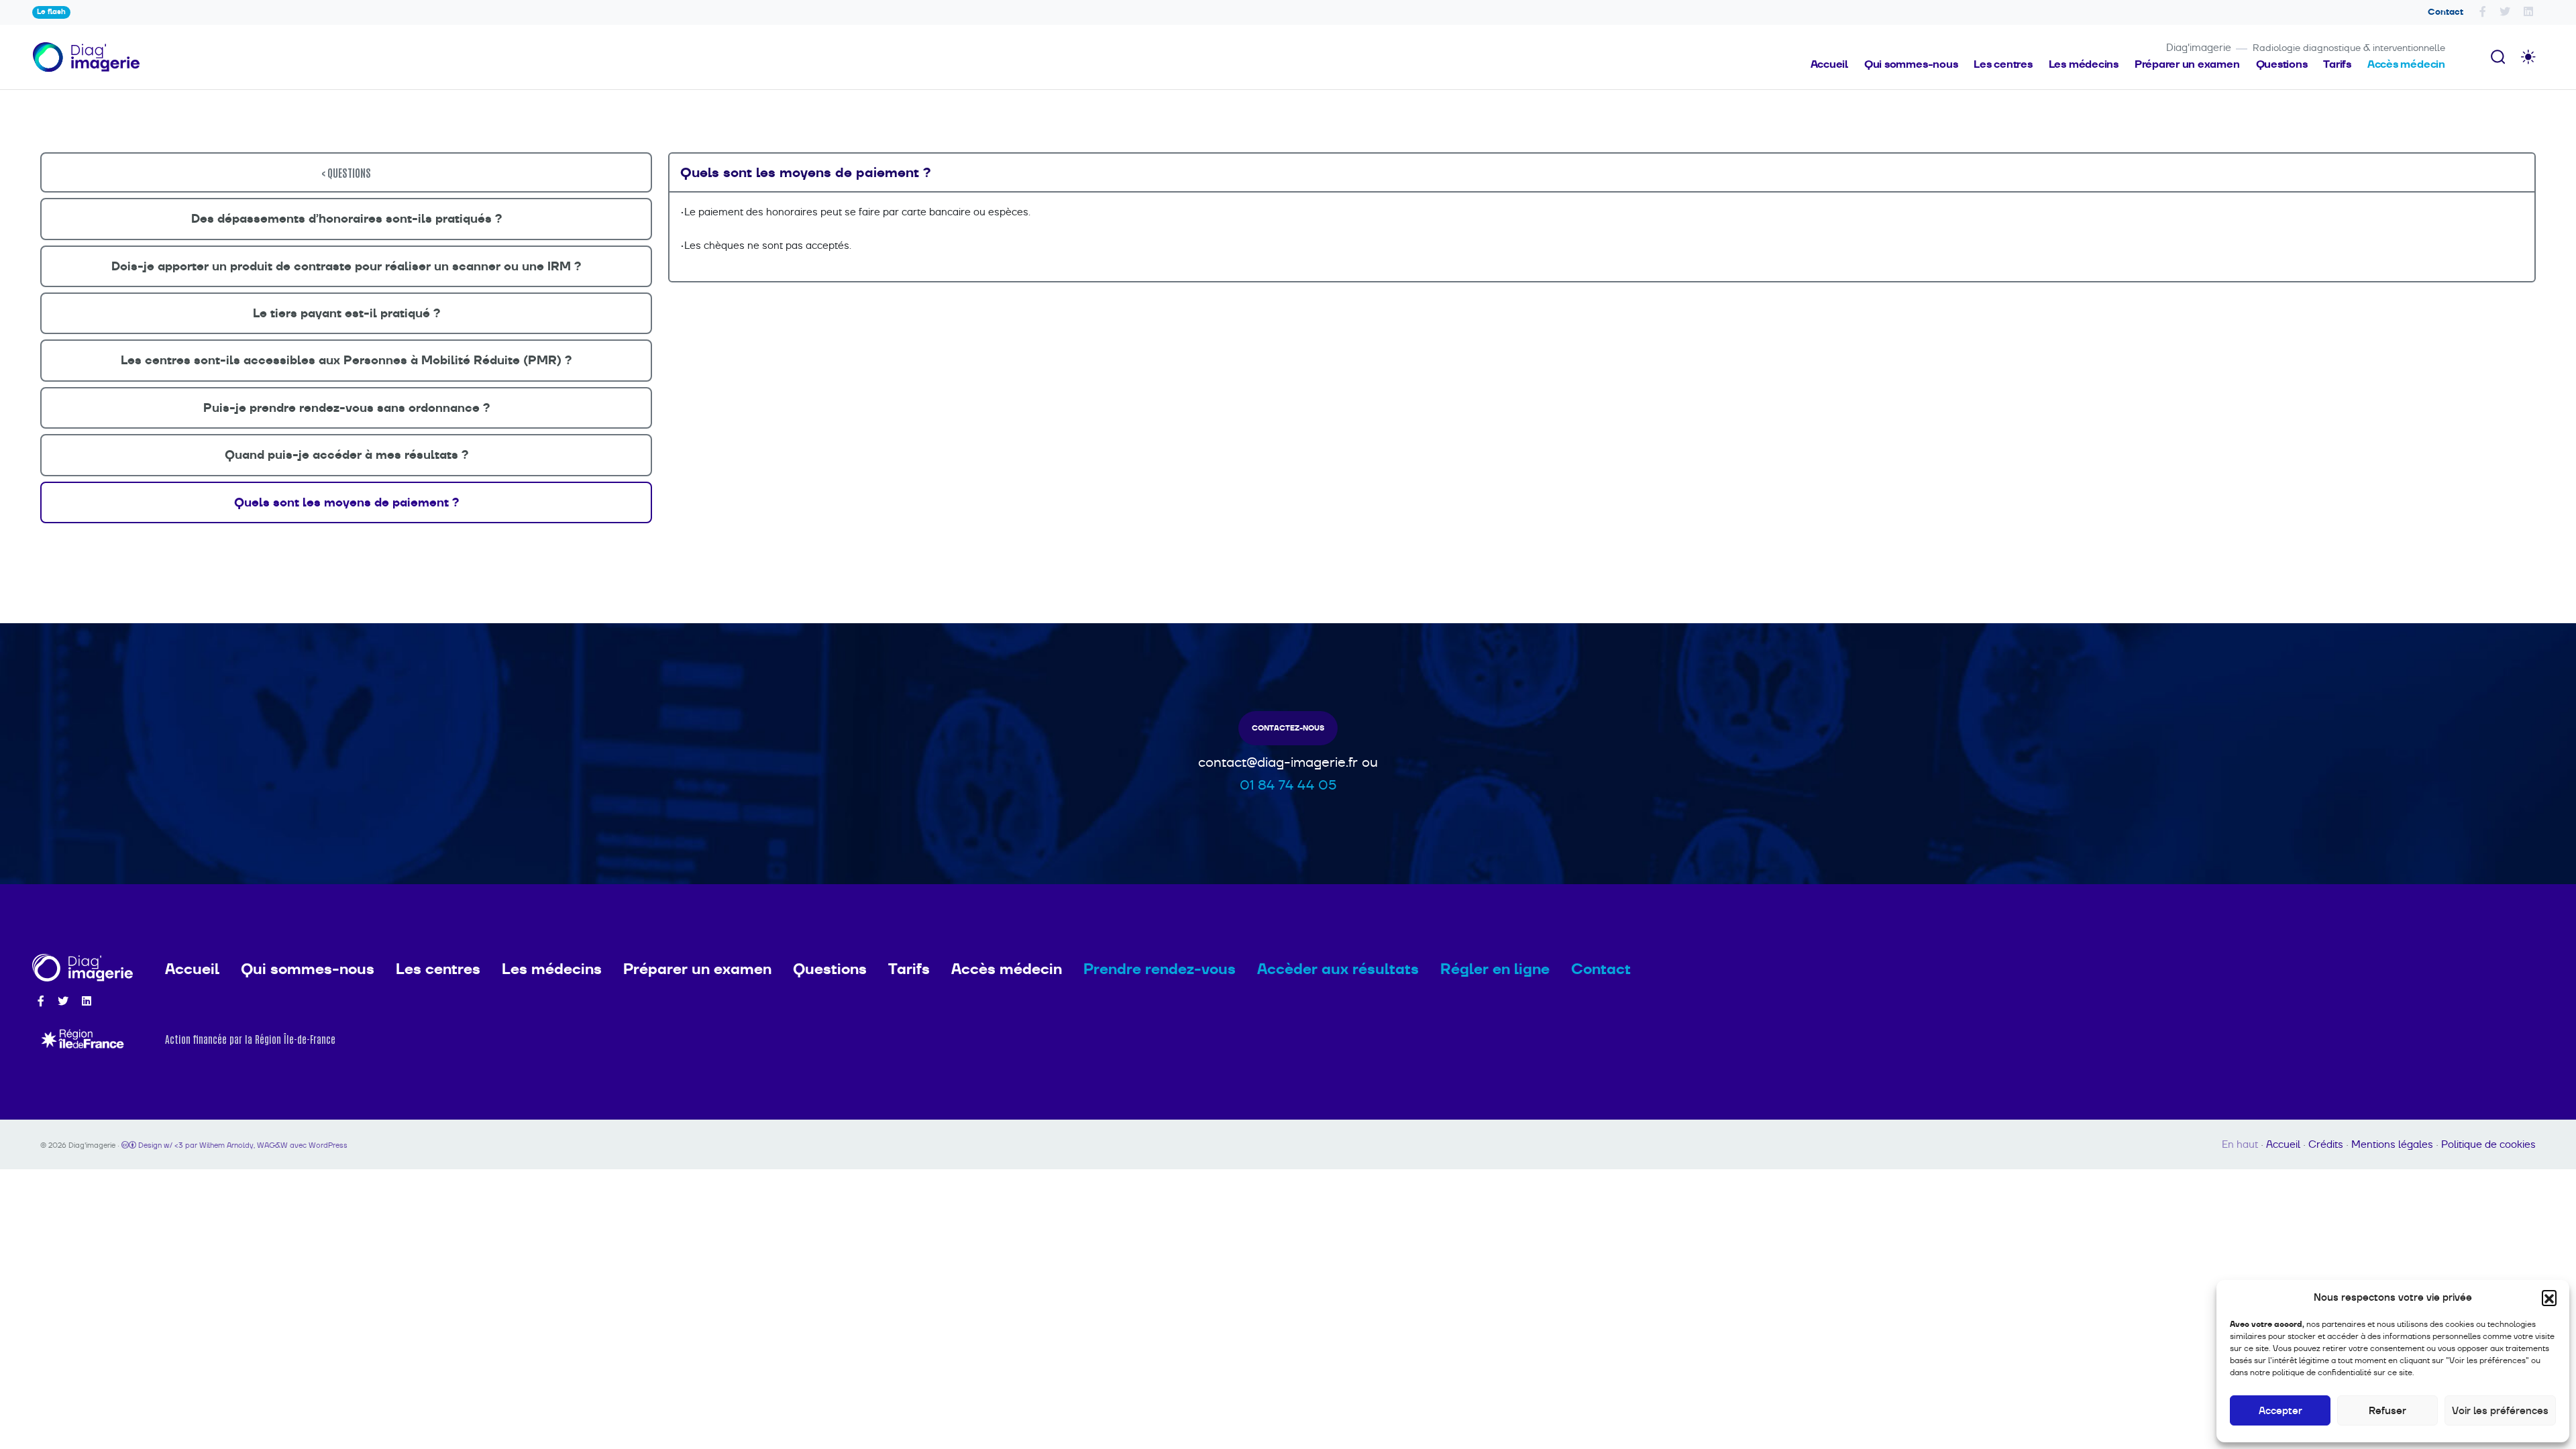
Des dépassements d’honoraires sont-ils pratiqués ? (346, 219)
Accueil (1829, 64)
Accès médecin (2406, 64)
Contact (2446, 12)
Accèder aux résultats (1338, 969)
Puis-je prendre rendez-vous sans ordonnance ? (346, 408)
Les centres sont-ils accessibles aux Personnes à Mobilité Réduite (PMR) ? (346, 360)
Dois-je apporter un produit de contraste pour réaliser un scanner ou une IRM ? (346, 266)
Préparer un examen (2187, 64)
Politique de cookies (2488, 1144)
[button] (2549, 1297)
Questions (2282, 64)
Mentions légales (2392, 1144)
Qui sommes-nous (1911, 64)
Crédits (2326, 1144)
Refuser (2387, 1410)
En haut (2240, 1144)
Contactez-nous (1288, 728)
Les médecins (2084, 64)
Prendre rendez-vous (1160, 969)
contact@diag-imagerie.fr (1278, 762)
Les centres (2003, 64)
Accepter (2280, 1410)
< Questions (346, 172)
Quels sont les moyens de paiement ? (346, 502)
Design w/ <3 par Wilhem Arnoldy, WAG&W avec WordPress (242, 1145)
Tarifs (2337, 64)
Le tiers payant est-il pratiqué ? (346, 313)
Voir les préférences (2500, 1410)
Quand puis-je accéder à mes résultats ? (346, 455)
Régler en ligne (1495, 969)
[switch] (2528, 57)
